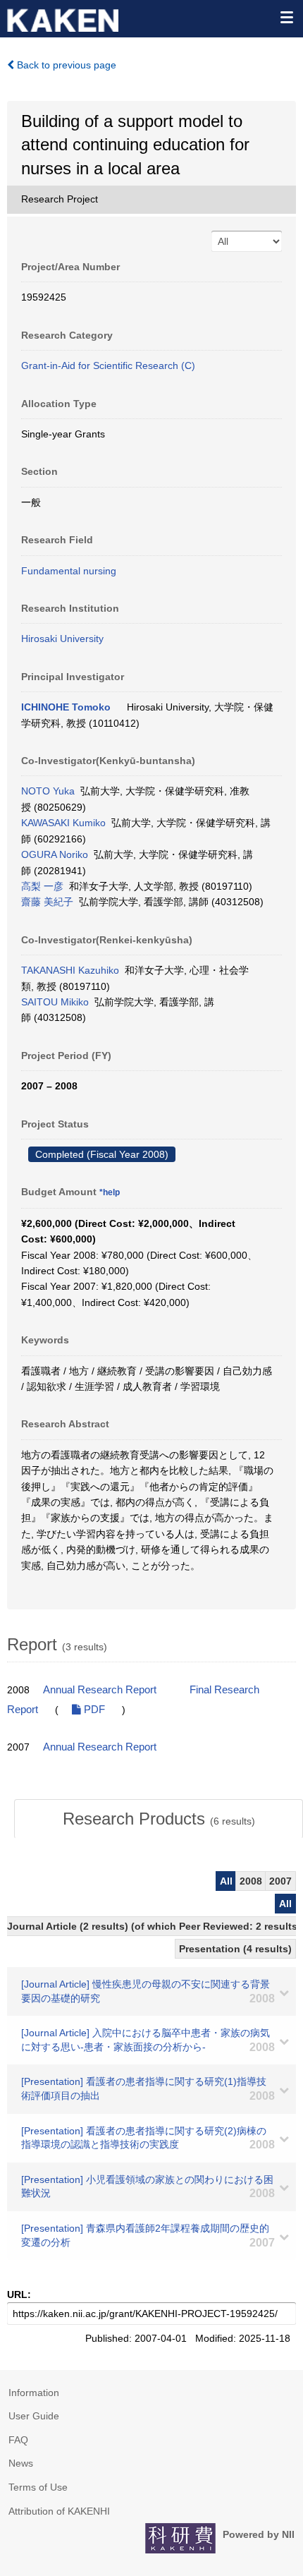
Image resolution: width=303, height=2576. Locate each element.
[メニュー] (286, 17)
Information (34, 2393)
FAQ (18, 2440)
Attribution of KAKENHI (59, 2511)
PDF (93, 1710)
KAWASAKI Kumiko (63, 823)
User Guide (34, 2416)
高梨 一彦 (42, 886)
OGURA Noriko (55, 854)
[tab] (159, 1819)
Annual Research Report (100, 1690)
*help (110, 1192)
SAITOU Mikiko (55, 1002)
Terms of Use (38, 2487)
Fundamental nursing (69, 571)
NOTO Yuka (48, 791)
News (21, 2463)
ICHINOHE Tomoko (66, 707)
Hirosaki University (62, 639)
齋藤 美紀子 (47, 902)
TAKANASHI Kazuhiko (70, 970)
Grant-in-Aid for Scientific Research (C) (108, 365)
